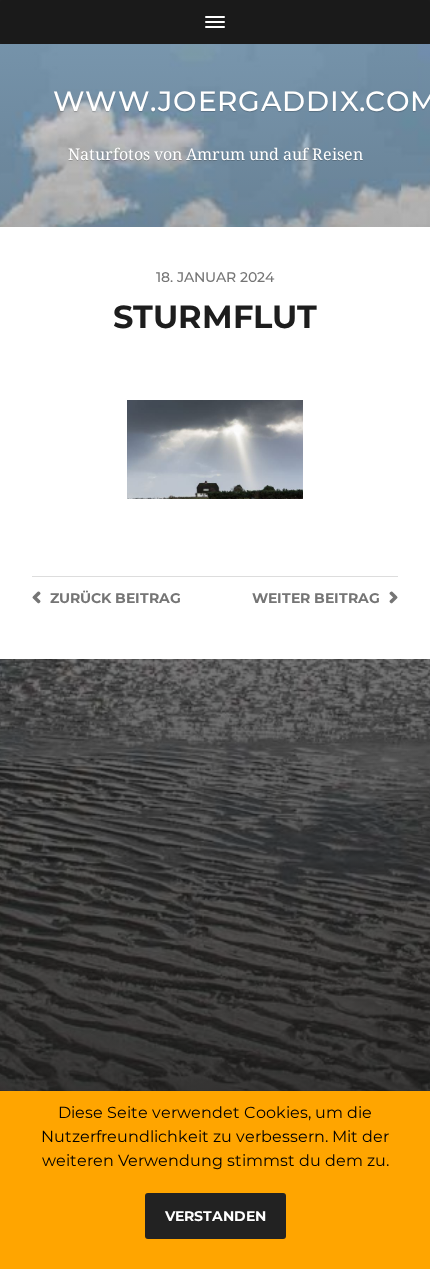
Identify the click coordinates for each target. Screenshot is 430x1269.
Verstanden (215, 1216)
